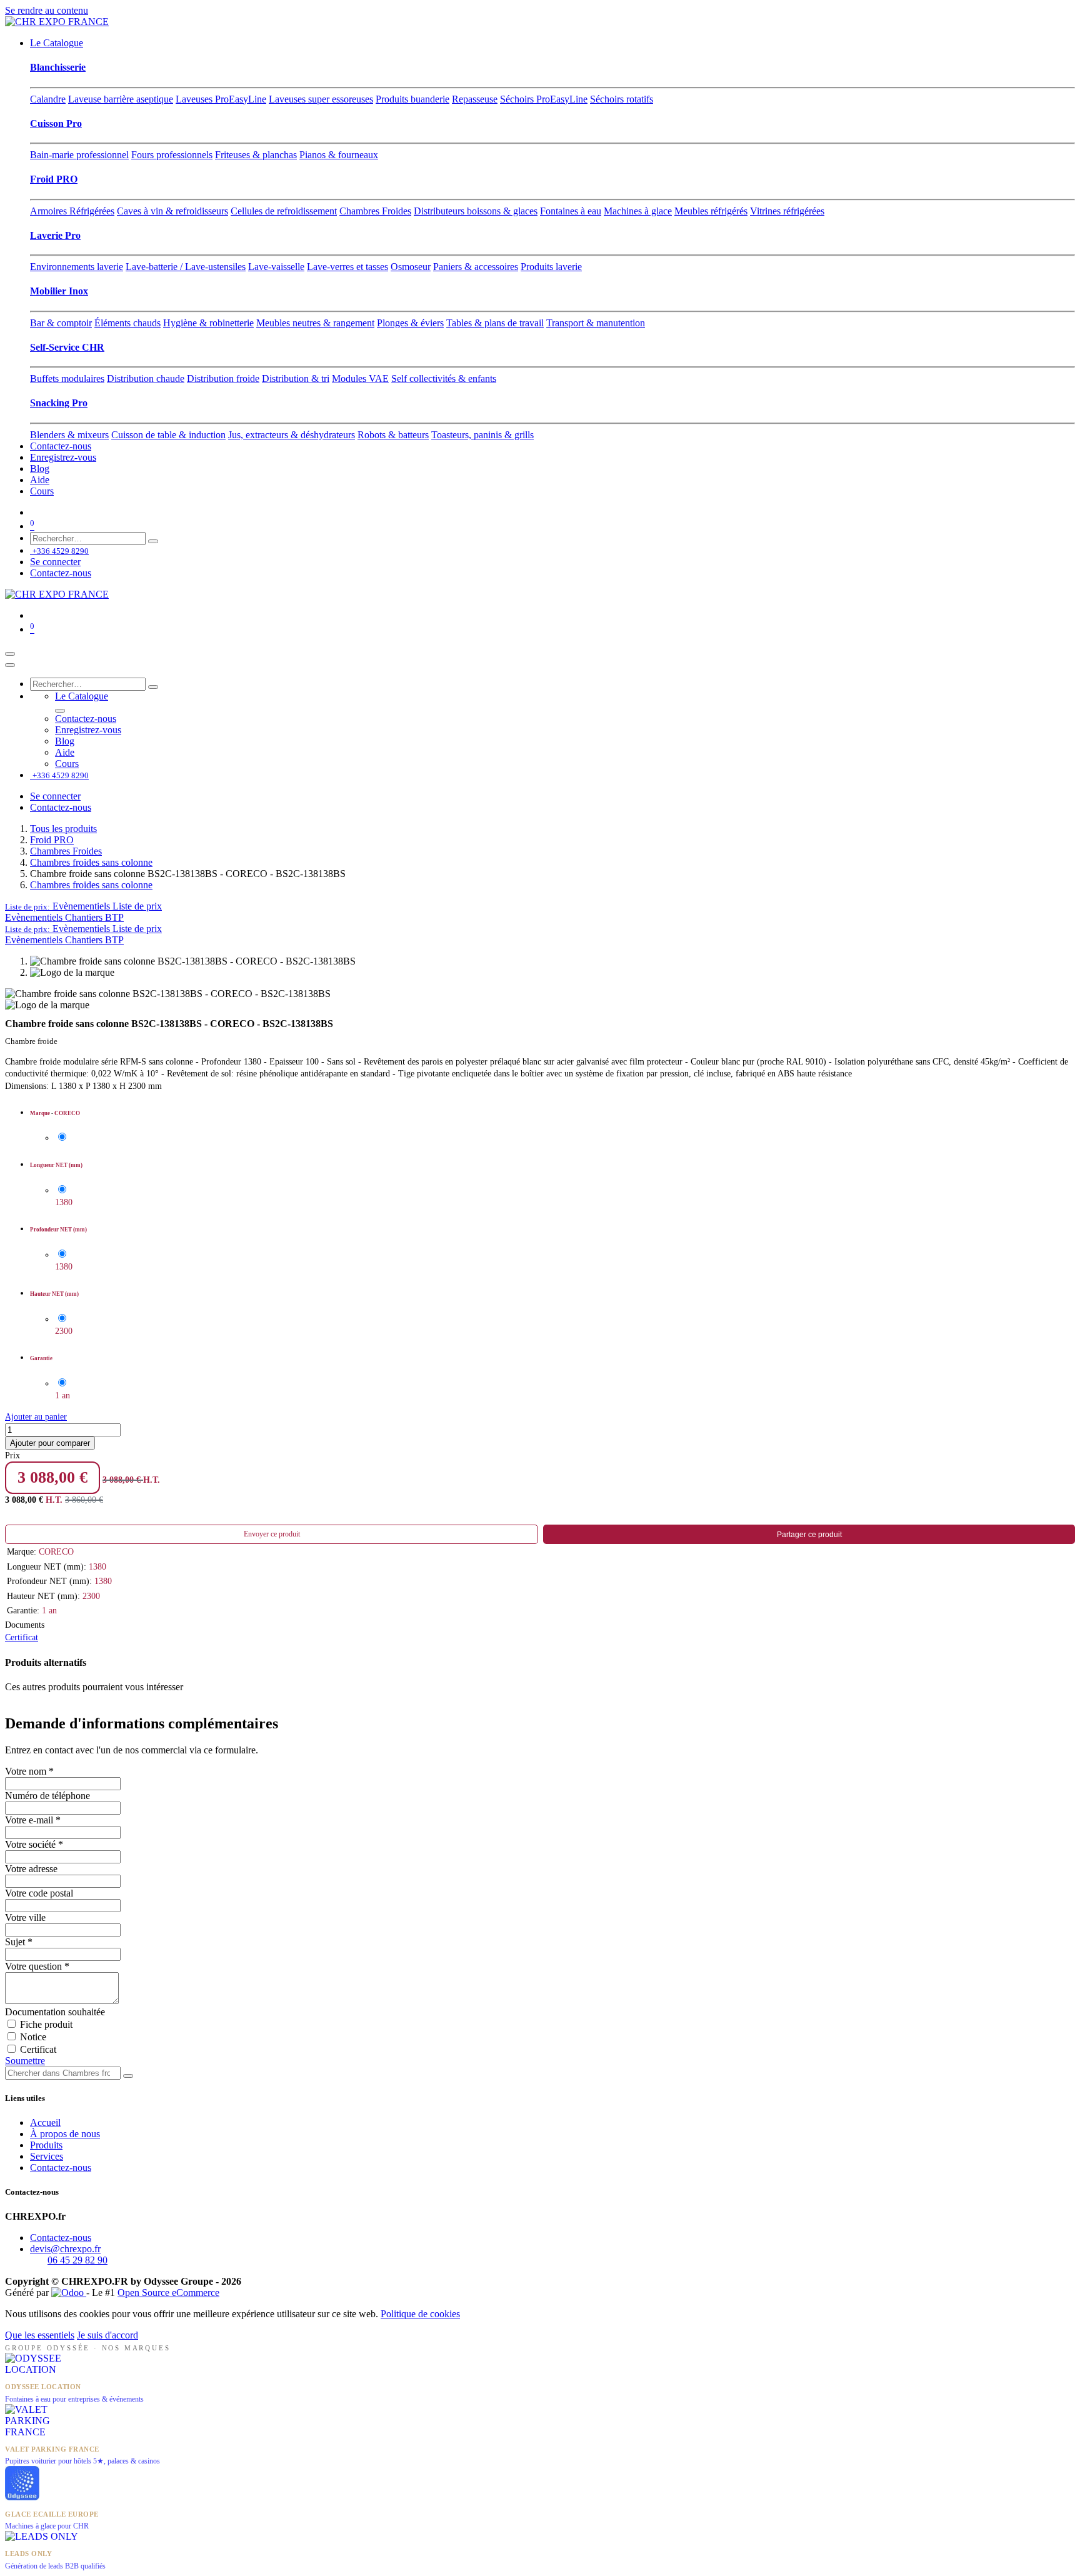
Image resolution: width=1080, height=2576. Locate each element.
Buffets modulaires (67, 378)
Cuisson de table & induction (168, 435)
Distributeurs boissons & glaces (476, 211)
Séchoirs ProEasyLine (544, 99)
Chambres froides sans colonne (91, 862)
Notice (33, 2037)
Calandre (48, 99)
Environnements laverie (77, 267)
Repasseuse (475, 99)
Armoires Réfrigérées (72, 211)
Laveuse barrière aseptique (121, 99)
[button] (83, 906)
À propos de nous (65, 2134)
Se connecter (55, 562)
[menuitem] (57, 43)
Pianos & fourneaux (339, 155)
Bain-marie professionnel (79, 155)
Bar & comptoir (61, 323)
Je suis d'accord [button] (107, 2335)
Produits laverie (551, 267)
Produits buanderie (412, 99)
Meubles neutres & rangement (315, 323)
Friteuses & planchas (256, 155)
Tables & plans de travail (495, 323)
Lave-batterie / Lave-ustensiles (186, 267)
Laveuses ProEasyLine (221, 99)
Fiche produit (46, 2024)
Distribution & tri (296, 378)
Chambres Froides (375, 211)
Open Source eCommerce (168, 2293)
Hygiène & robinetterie (208, 323)
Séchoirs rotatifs (622, 99)
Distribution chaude (146, 378)
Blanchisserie (58, 67)
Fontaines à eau (571, 211)
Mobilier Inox (59, 291)
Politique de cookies (420, 2314)
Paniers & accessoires (476, 267)
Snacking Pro (59, 403)
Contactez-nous (61, 2168)
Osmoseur (411, 267)
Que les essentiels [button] (40, 2335)
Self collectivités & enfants (444, 378)
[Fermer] (10, 665)
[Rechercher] (153, 541)
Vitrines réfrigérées (787, 211)
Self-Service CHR (67, 347)
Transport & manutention (596, 323)
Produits (46, 2145)
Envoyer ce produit (272, 1534)
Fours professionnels (172, 155)
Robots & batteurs (393, 435)
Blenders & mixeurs (69, 435)
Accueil (45, 2122)
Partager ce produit (809, 1535)
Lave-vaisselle (276, 267)
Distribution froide (223, 378)
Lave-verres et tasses (347, 267)
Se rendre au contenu (47, 10)
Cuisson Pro (56, 123)
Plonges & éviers (410, 323)
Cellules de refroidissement (284, 211)
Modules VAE (360, 378)
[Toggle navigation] (10, 654)
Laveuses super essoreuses (321, 99)
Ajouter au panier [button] (36, 1417)
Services (47, 2156)
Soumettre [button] (25, 2061)
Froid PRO (54, 179)
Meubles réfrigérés (711, 211)
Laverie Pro (55, 235)
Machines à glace (638, 211)
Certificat (22, 1637)
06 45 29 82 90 (77, 2260)
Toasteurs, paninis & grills (482, 435)
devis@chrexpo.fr (65, 2249)
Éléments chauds (127, 323)
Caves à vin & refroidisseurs (172, 211)
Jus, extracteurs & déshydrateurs (292, 435)
